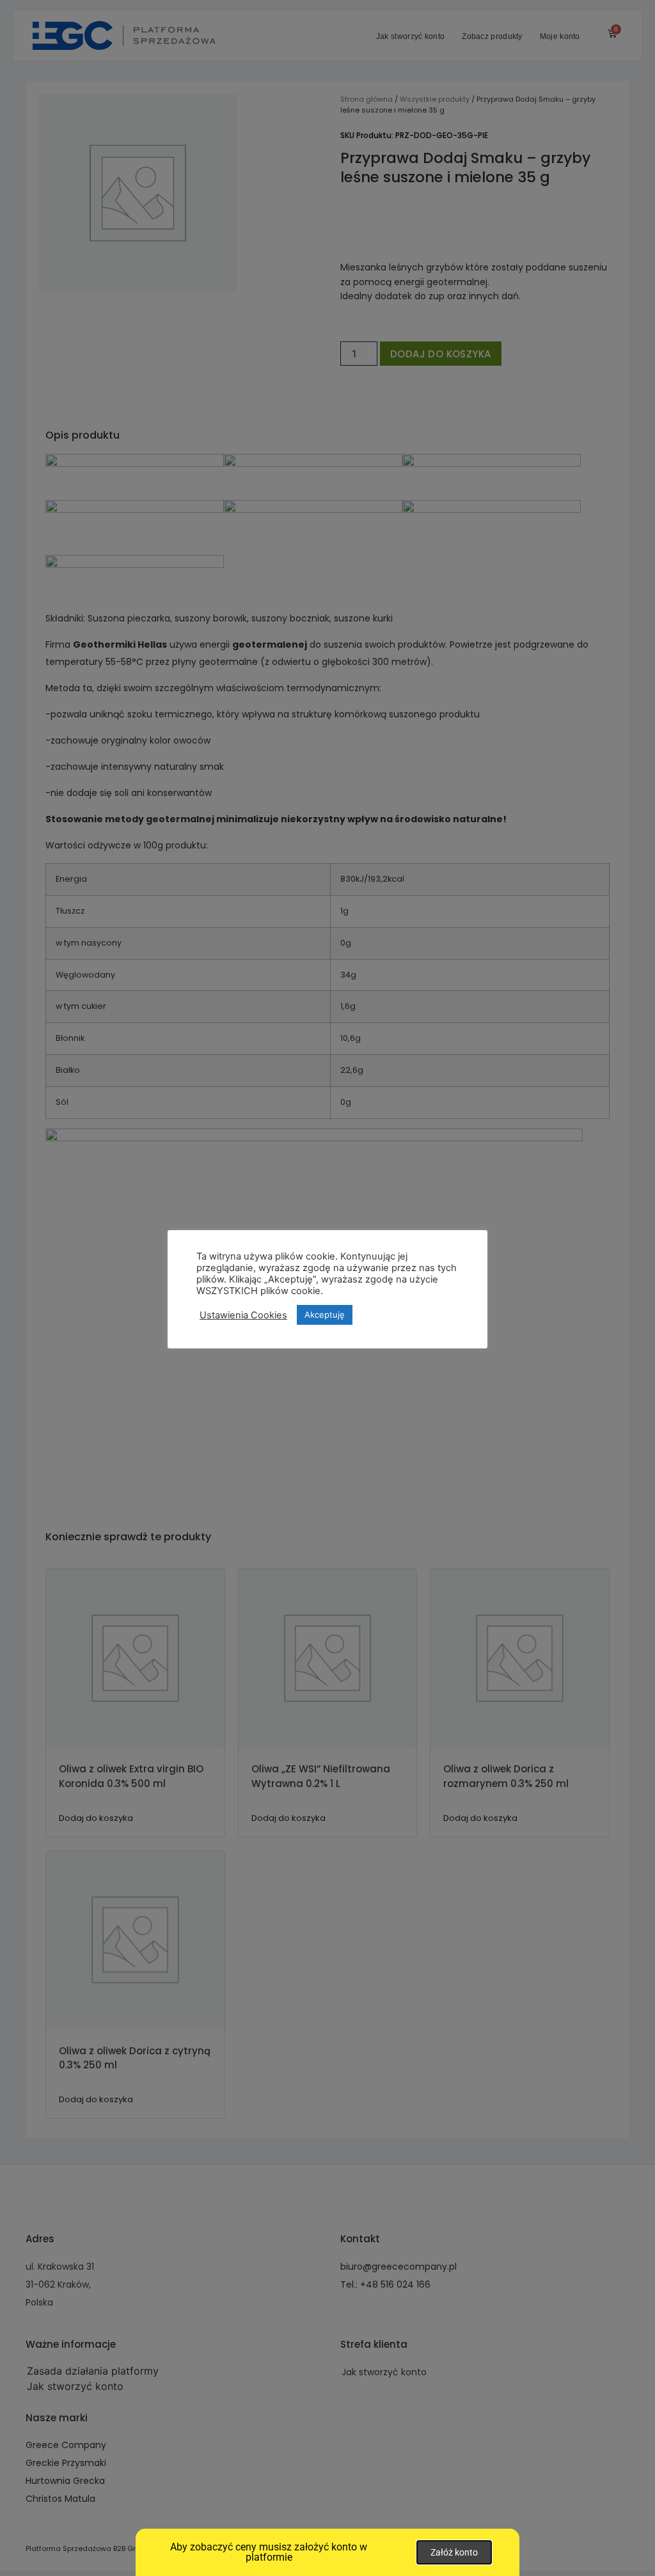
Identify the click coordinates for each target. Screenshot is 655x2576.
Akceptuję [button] (325, 1315)
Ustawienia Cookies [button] (243, 1315)
